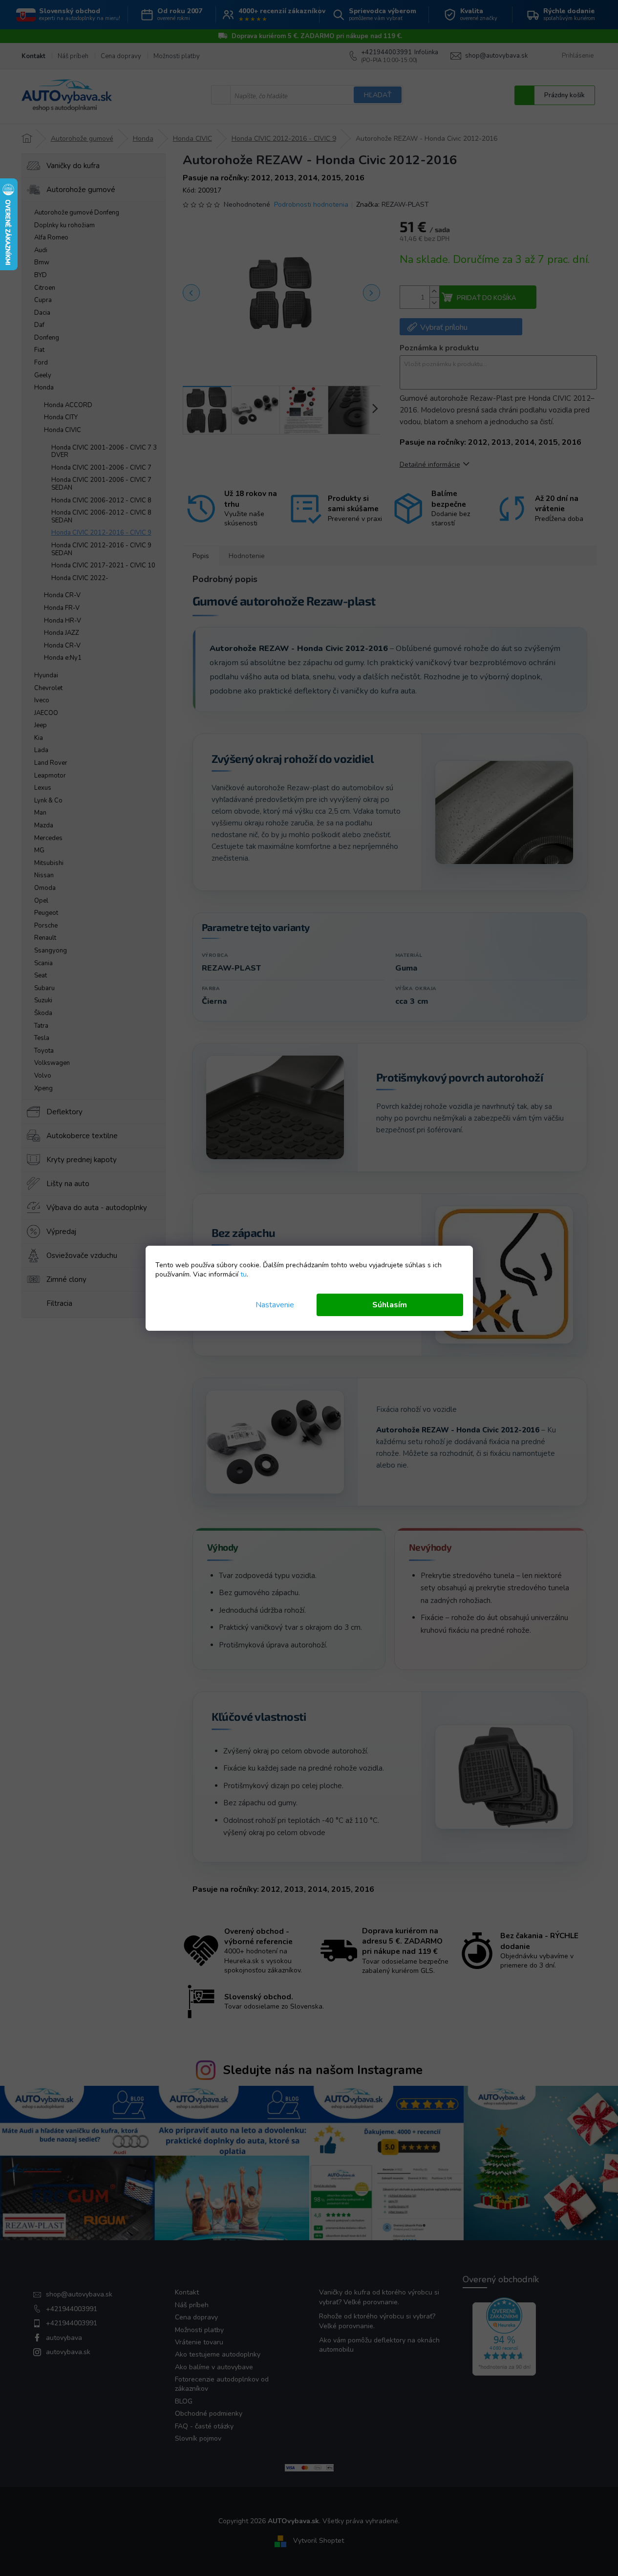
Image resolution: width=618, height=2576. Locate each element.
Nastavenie (275, 1305)
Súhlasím (390, 1305)
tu (244, 1274)
